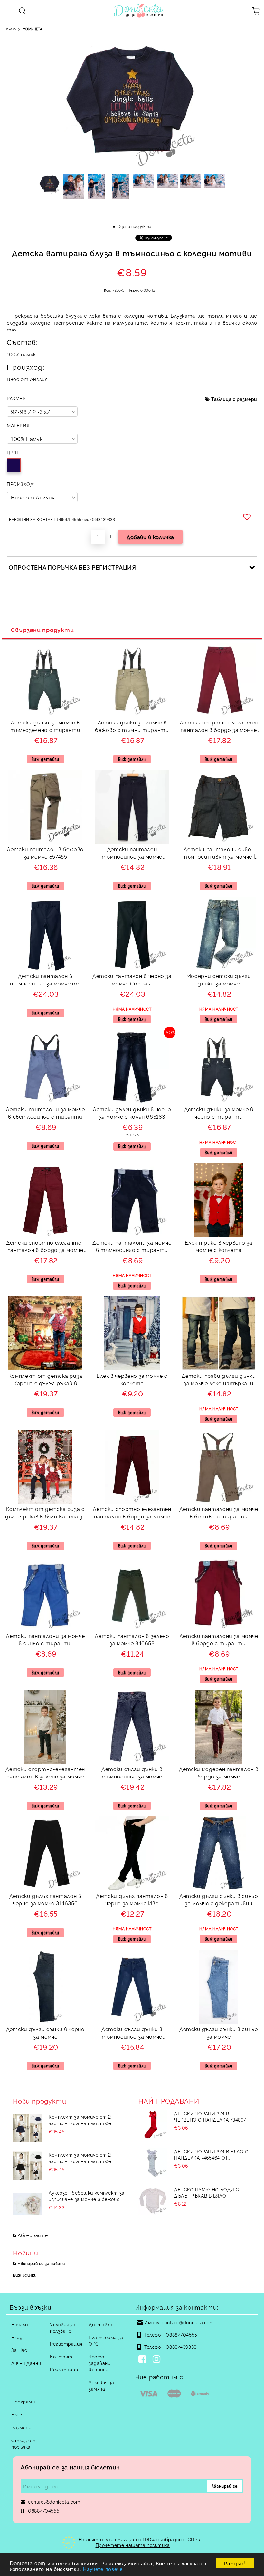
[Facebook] (144, 2360)
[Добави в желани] (248, 517)
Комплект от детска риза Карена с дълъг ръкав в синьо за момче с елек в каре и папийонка (45, 1380)
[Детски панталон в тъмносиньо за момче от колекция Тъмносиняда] (45, 969)
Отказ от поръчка (23, 2443)
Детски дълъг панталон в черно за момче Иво (132, 1899)
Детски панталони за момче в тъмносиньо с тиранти (132, 1246)
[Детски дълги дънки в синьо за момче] (219, 2022)
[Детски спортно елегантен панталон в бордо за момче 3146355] (45, 1235)
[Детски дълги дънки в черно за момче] (45, 2022)
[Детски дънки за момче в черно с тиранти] (219, 1102)
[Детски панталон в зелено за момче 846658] (132, 1628)
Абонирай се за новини (41, 2263)
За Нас (19, 2350)
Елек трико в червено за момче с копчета (219, 1246)
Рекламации (64, 2369)
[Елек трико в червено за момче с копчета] (219, 1235)
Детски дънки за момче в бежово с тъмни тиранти (132, 726)
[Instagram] (158, 2360)
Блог (17, 2414)
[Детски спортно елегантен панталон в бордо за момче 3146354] (219, 715)
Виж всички (25, 2275)
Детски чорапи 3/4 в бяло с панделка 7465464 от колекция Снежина (211, 2154)
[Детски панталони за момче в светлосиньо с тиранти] (45, 1102)
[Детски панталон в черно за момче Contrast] (132, 969)
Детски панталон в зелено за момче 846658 (132, 1639)
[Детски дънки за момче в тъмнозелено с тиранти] (45, 715)
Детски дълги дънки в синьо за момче (219, 2033)
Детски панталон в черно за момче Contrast (132, 980)
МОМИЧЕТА (32, 29)
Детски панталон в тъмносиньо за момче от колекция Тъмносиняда (45, 980)
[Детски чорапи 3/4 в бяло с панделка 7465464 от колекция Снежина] (153, 2163)
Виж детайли (45, 759)
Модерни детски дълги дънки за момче (219, 980)
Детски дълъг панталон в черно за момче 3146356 (45, 1899)
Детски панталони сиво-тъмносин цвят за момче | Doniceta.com (219, 854)
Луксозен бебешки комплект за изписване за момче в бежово (87, 2196)
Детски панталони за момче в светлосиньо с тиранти (45, 1113)
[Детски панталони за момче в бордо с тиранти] (219, 1628)
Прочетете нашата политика (133, 2545)
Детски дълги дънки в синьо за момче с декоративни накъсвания (219, 1900)
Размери (21, 2427)
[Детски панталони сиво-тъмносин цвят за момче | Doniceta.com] (219, 842)
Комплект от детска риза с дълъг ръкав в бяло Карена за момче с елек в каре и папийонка (45, 1513)
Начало (10, 29)
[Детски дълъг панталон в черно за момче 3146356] (45, 1888)
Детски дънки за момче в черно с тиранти (219, 1113)
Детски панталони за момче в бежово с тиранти (219, 1512)
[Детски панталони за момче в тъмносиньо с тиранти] (132, 1235)
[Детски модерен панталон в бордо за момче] (219, 1762)
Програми (23, 2401)
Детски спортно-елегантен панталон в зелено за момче (45, 1773)
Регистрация (66, 2343)
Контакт (61, 2356)
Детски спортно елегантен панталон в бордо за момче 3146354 (219, 727)
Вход (17, 2337)
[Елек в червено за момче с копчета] (132, 1368)
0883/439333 (181, 2347)
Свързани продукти (42, 630)
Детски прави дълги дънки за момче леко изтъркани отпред (219, 1380)
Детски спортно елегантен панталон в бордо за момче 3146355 (45, 1247)
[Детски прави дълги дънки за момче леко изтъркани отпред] (219, 1368)
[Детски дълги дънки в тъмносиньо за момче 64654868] (132, 2022)
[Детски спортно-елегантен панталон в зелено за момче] (45, 1762)
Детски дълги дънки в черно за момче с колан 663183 (132, 1113)
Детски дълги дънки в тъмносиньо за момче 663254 (132, 1773)
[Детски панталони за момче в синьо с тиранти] (45, 1628)
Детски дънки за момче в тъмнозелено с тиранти (45, 726)
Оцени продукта (134, 226)
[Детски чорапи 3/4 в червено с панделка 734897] (153, 2125)
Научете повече (103, 2568)
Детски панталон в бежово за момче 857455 (45, 853)
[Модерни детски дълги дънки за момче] (219, 969)
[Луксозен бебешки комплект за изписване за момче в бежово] (27, 2204)
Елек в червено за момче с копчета (132, 1379)
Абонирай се (33, 2235)
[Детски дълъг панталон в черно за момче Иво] (132, 1888)
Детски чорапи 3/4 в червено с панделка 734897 (210, 2116)
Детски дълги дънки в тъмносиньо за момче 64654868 (132, 2034)
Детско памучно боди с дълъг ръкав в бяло (207, 2192)
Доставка (100, 2324)
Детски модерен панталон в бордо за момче (219, 1773)
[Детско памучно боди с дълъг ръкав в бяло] (153, 2201)
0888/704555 (181, 2334)
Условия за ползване (63, 2327)
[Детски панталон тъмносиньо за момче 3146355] (132, 842)
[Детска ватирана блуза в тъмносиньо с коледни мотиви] (50, 186)
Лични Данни (26, 2363)
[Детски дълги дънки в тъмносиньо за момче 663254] (132, 1762)
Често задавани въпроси (99, 2363)
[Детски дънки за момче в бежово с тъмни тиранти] (132, 715)
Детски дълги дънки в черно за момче (45, 2033)
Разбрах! (235, 2563)
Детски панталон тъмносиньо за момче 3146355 (132, 854)
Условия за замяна (101, 2385)
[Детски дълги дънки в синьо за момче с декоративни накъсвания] (219, 1888)
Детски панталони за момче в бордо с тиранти (219, 1639)
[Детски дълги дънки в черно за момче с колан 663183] (132, 1102)
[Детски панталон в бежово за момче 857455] (45, 842)
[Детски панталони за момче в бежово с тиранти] (219, 1502)
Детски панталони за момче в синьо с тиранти (45, 1639)
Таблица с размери (234, 399)
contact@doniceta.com (188, 2322)
